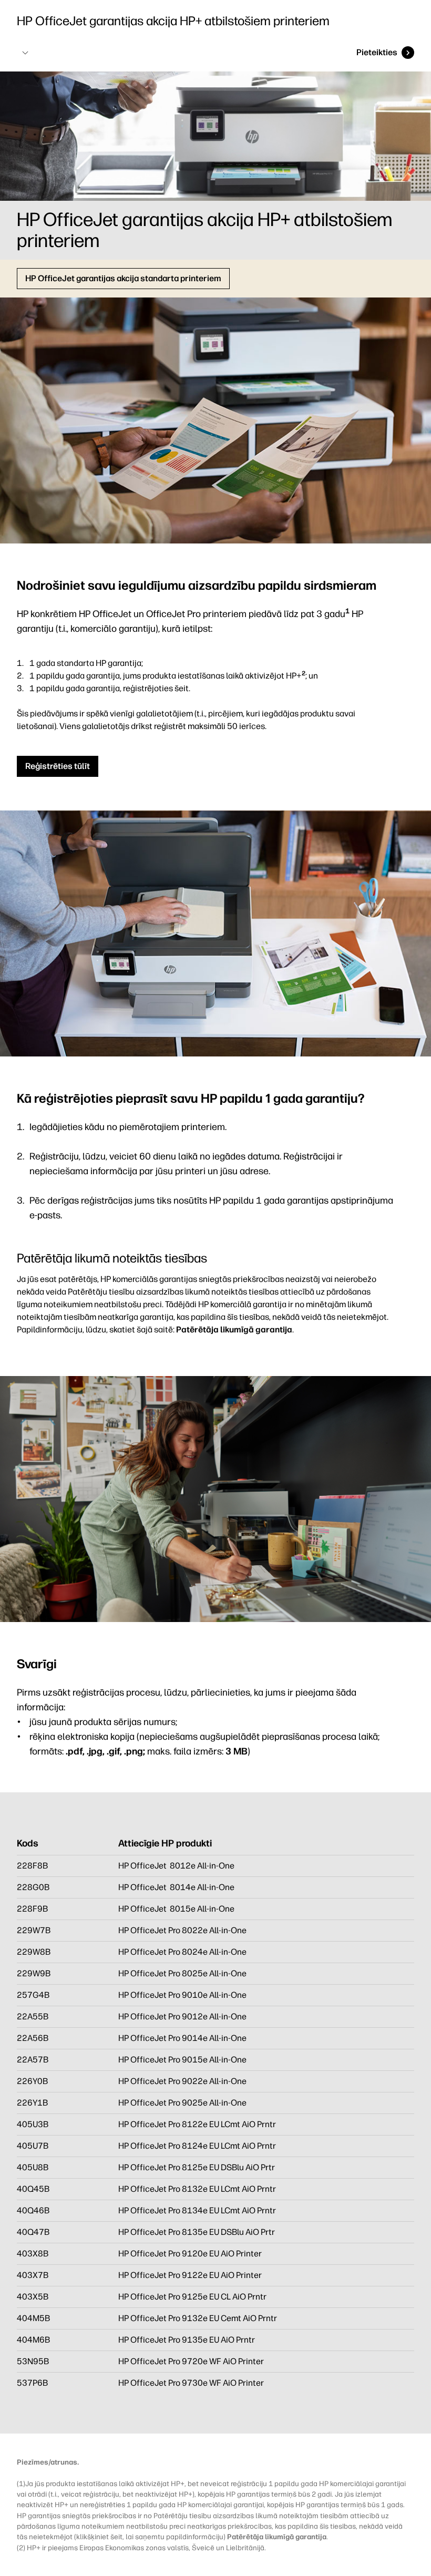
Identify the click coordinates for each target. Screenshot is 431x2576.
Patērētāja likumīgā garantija (234, 1330)
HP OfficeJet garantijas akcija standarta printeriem (123, 278)
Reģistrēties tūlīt (58, 766)
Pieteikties (377, 52)
